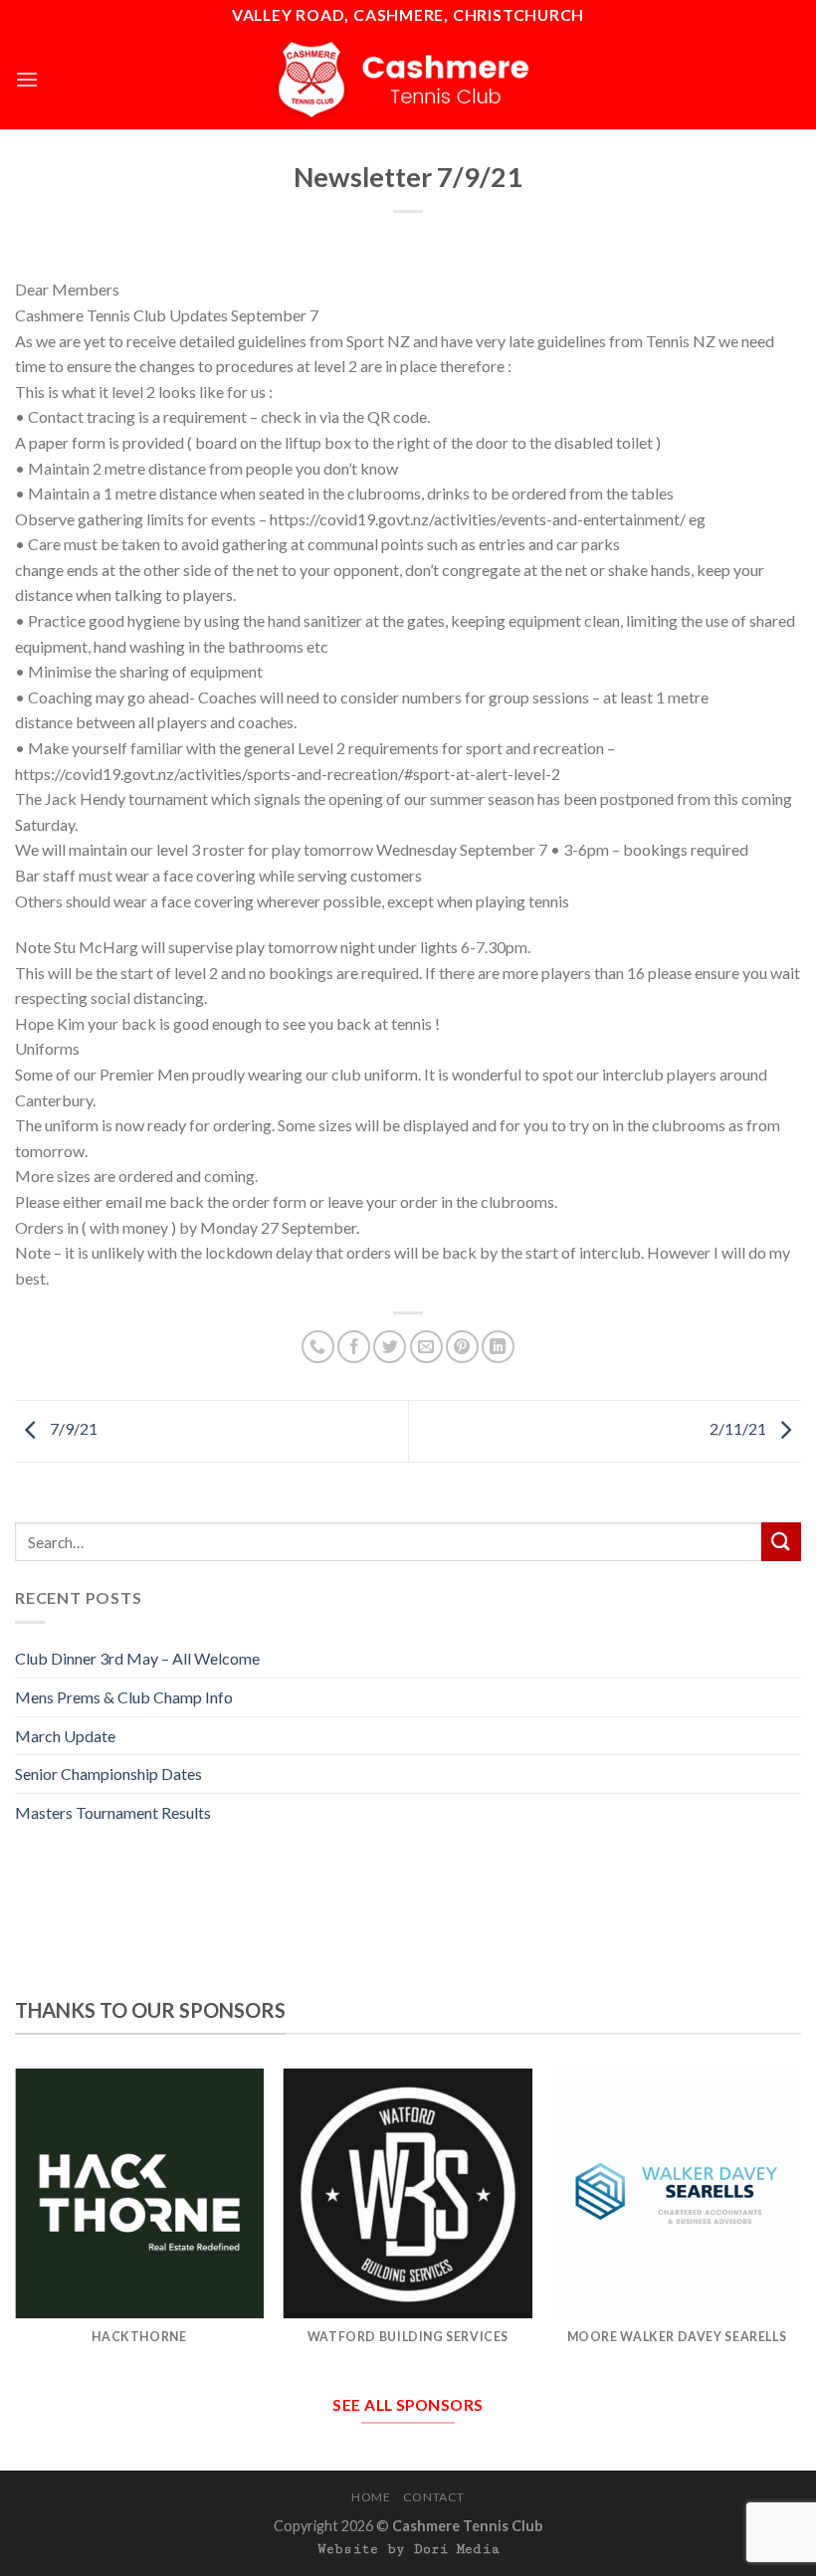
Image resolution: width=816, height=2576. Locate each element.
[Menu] (27, 79)
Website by (408, 2549)
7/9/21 (72, 1429)
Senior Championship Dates (108, 1774)
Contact (434, 2497)
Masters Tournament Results (113, 1812)
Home (371, 2497)
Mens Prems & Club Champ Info (124, 1697)
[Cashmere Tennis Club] (408, 79)
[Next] (800, 2225)
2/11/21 (739, 1429)
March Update (65, 1736)
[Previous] (16, 2225)
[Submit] (781, 1542)
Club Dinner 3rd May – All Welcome (137, 1658)
